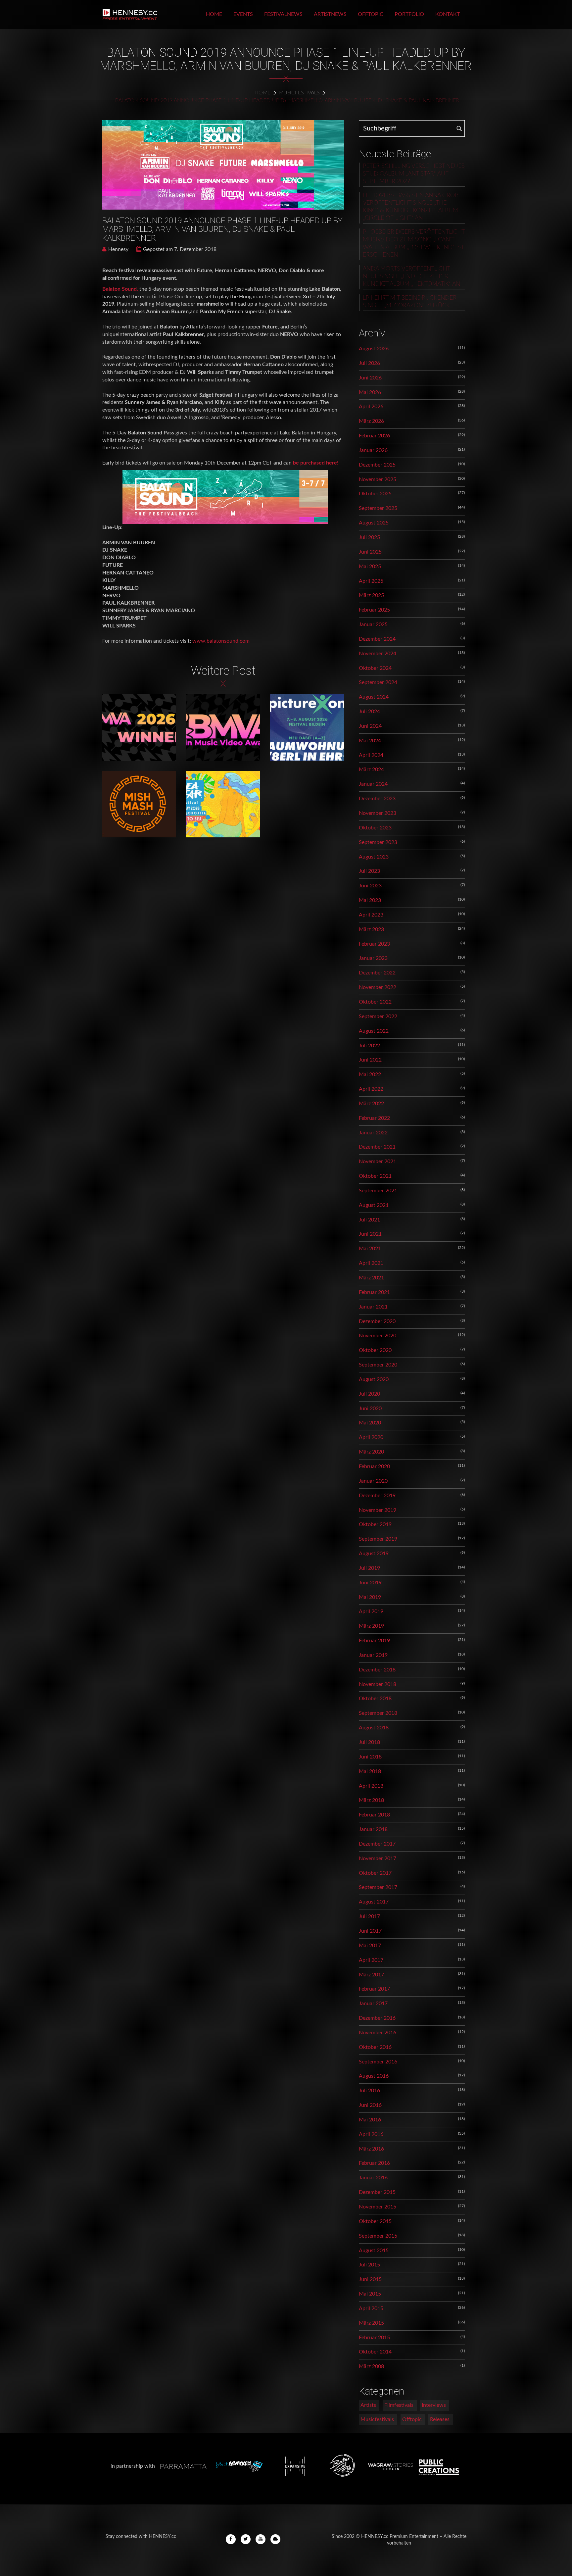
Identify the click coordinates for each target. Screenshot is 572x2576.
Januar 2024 (373, 784)
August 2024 (374, 697)
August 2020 (374, 1379)
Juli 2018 (369, 1742)
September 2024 (378, 682)
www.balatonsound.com (221, 641)
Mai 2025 (370, 567)
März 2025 (371, 595)
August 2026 (374, 349)
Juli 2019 (369, 1568)
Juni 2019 (370, 1583)
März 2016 (371, 2149)
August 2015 (374, 2251)
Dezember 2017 (377, 1844)
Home (214, 14)
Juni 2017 (370, 1931)
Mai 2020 (370, 1423)
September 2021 (378, 1191)
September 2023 (378, 842)
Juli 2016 (369, 2091)
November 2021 (378, 1162)
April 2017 (371, 1960)
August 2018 (374, 1728)
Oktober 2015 (375, 2221)
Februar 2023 (374, 944)
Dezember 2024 (377, 639)
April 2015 (371, 2308)
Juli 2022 (369, 1046)
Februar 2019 (374, 1641)
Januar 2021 (373, 1307)
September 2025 (378, 508)
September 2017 (378, 1887)
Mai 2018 (370, 1771)
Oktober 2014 (375, 2352)
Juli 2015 (369, 2265)
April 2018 (371, 1786)
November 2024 (378, 654)
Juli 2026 (369, 363)
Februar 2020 (374, 1466)
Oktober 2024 (375, 668)
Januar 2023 (373, 958)
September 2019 (378, 1539)
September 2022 (378, 1016)
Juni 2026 (370, 378)
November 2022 (378, 987)
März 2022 (371, 1104)
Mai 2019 (370, 1597)
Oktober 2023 (375, 828)
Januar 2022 (373, 1133)
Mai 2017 (370, 1946)
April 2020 (371, 1437)
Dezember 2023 (377, 799)
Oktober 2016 (375, 2047)
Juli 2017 (369, 1916)
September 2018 (378, 1713)
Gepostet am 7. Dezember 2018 (180, 249)
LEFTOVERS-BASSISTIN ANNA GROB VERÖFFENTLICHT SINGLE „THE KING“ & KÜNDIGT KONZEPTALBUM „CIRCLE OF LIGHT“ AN (411, 207)
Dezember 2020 (377, 1321)
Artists (368, 2405)
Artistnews (330, 14)
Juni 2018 (370, 1757)
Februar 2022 (374, 1118)
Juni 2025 (370, 552)
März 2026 (371, 421)
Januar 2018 (373, 1829)
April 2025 (371, 581)
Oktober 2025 (375, 494)
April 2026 (371, 407)
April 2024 (371, 755)
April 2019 (371, 1611)
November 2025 (378, 479)
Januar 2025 (373, 624)
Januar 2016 (373, 2178)
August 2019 (374, 1554)
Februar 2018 (374, 1815)
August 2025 (374, 523)
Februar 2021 (374, 1292)
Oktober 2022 (375, 1002)
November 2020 (378, 1336)
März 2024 (371, 769)
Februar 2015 (374, 2338)
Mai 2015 (370, 2294)
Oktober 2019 (375, 1524)
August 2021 (374, 1205)
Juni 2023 (370, 886)
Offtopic (371, 14)
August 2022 (374, 1031)
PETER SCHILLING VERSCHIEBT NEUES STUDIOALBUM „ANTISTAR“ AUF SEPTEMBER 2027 (414, 174)
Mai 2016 (370, 2120)
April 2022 (371, 1089)
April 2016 (371, 2134)
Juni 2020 (370, 1409)
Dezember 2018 (377, 1670)
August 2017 (374, 1902)
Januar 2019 (373, 1655)
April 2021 (371, 1263)
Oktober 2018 (375, 1699)
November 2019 (378, 1510)
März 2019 (371, 1626)
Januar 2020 (373, 1481)
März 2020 (371, 1452)
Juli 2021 (369, 1220)
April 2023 (371, 915)
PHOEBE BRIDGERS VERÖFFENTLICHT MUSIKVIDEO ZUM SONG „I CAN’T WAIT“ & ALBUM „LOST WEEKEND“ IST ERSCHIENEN (414, 244)
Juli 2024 (369, 712)
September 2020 (378, 1365)
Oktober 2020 (375, 1350)
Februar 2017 (374, 1989)
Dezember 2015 (377, 2192)
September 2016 (378, 2062)
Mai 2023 (370, 900)
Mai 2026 (370, 392)
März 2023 (371, 929)
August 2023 (374, 857)
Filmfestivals (399, 2405)
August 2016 (374, 2076)
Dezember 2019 (377, 1496)
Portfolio (409, 14)
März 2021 (371, 1278)
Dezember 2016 (377, 2018)
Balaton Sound (119, 289)
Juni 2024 (370, 726)
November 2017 (378, 1858)
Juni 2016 (370, 2105)
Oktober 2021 (375, 1176)
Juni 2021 (370, 1234)
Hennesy (118, 249)
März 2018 (371, 1800)
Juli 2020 (369, 1394)
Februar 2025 (374, 610)
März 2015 (371, 2323)
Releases (440, 2419)
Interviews (434, 2405)
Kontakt (448, 14)
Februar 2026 (374, 436)
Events (243, 14)
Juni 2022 (370, 1060)
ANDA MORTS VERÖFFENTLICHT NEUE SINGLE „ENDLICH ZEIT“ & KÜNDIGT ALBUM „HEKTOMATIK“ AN (411, 276)
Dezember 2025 (377, 465)
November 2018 (378, 1684)
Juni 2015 (370, 2279)
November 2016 (378, 2033)
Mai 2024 (370, 741)
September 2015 (378, 2236)
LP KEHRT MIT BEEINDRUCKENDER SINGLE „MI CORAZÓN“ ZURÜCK (410, 302)
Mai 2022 (370, 1074)
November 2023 (378, 813)
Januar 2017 (373, 2004)
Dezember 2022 (377, 973)
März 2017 (371, 1975)
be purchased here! (316, 463)
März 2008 (371, 2366)
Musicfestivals (299, 93)
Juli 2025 (369, 537)
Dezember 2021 (377, 1147)
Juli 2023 (369, 871)
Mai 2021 (370, 1249)
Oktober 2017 (375, 1873)
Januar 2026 (373, 450)
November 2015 (378, 2207)
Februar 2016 (374, 2163)
